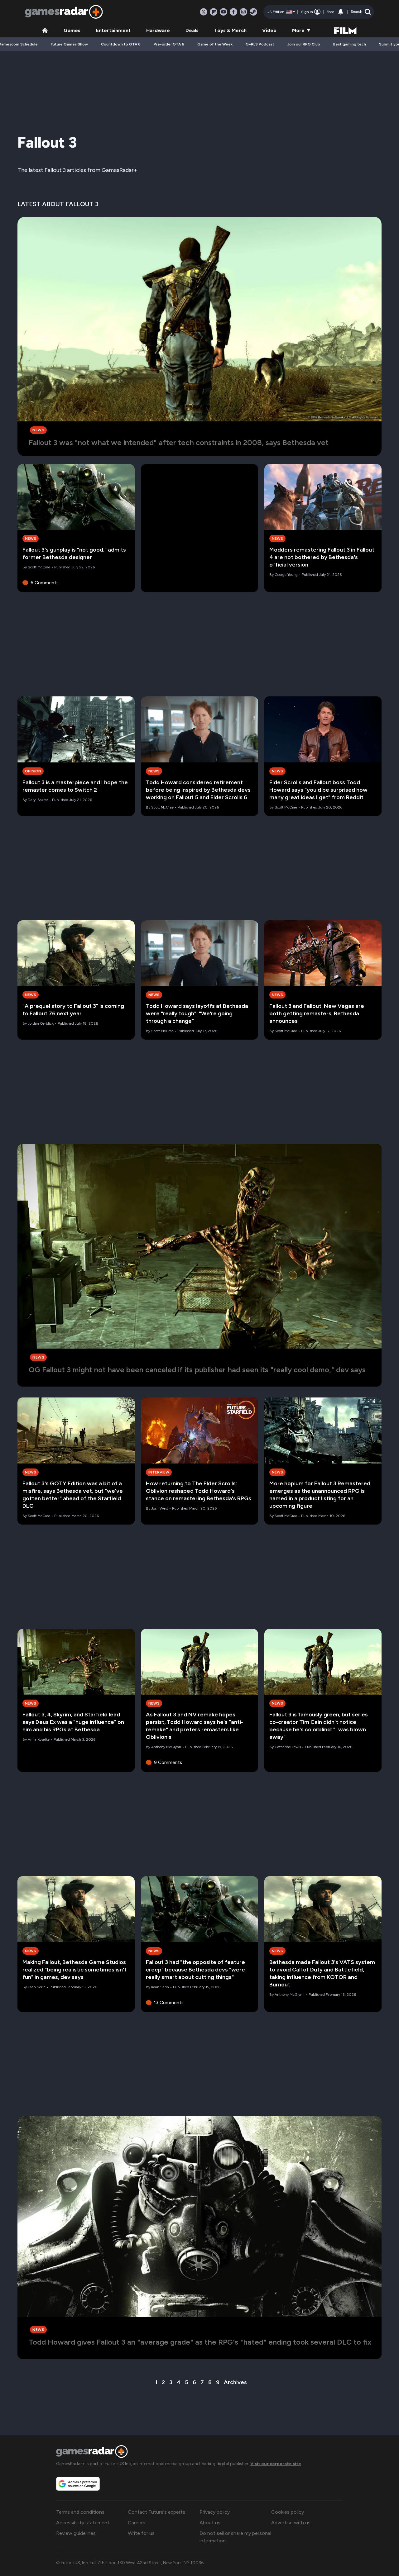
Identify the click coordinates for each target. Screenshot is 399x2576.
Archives (235, 2382)
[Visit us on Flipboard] (214, 12)
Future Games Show (69, 44)
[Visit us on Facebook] (233, 12)
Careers (137, 2523)
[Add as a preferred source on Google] (78, 2484)
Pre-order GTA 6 (169, 44)
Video (269, 30)
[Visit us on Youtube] (224, 12)
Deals (192, 30)
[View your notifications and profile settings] (341, 12)
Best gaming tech (350, 44)
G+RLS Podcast (260, 44)
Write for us (141, 2533)
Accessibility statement (83, 2523)
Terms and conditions (80, 2512)
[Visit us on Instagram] (243, 12)
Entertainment (113, 30)
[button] (361, 12)
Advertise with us (291, 2523)
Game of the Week (215, 44)
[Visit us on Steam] (253, 12)
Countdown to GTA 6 (121, 44)
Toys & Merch (230, 30)
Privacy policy (215, 2512)
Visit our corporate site (276, 2464)
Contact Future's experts (156, 2512)
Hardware (158, 30)
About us (210, 2523)
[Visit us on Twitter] (204, 12)
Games (72, 30)
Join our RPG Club (304, 44)
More (298, 30)
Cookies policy (288, 2512)
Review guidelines (76, 2533)
